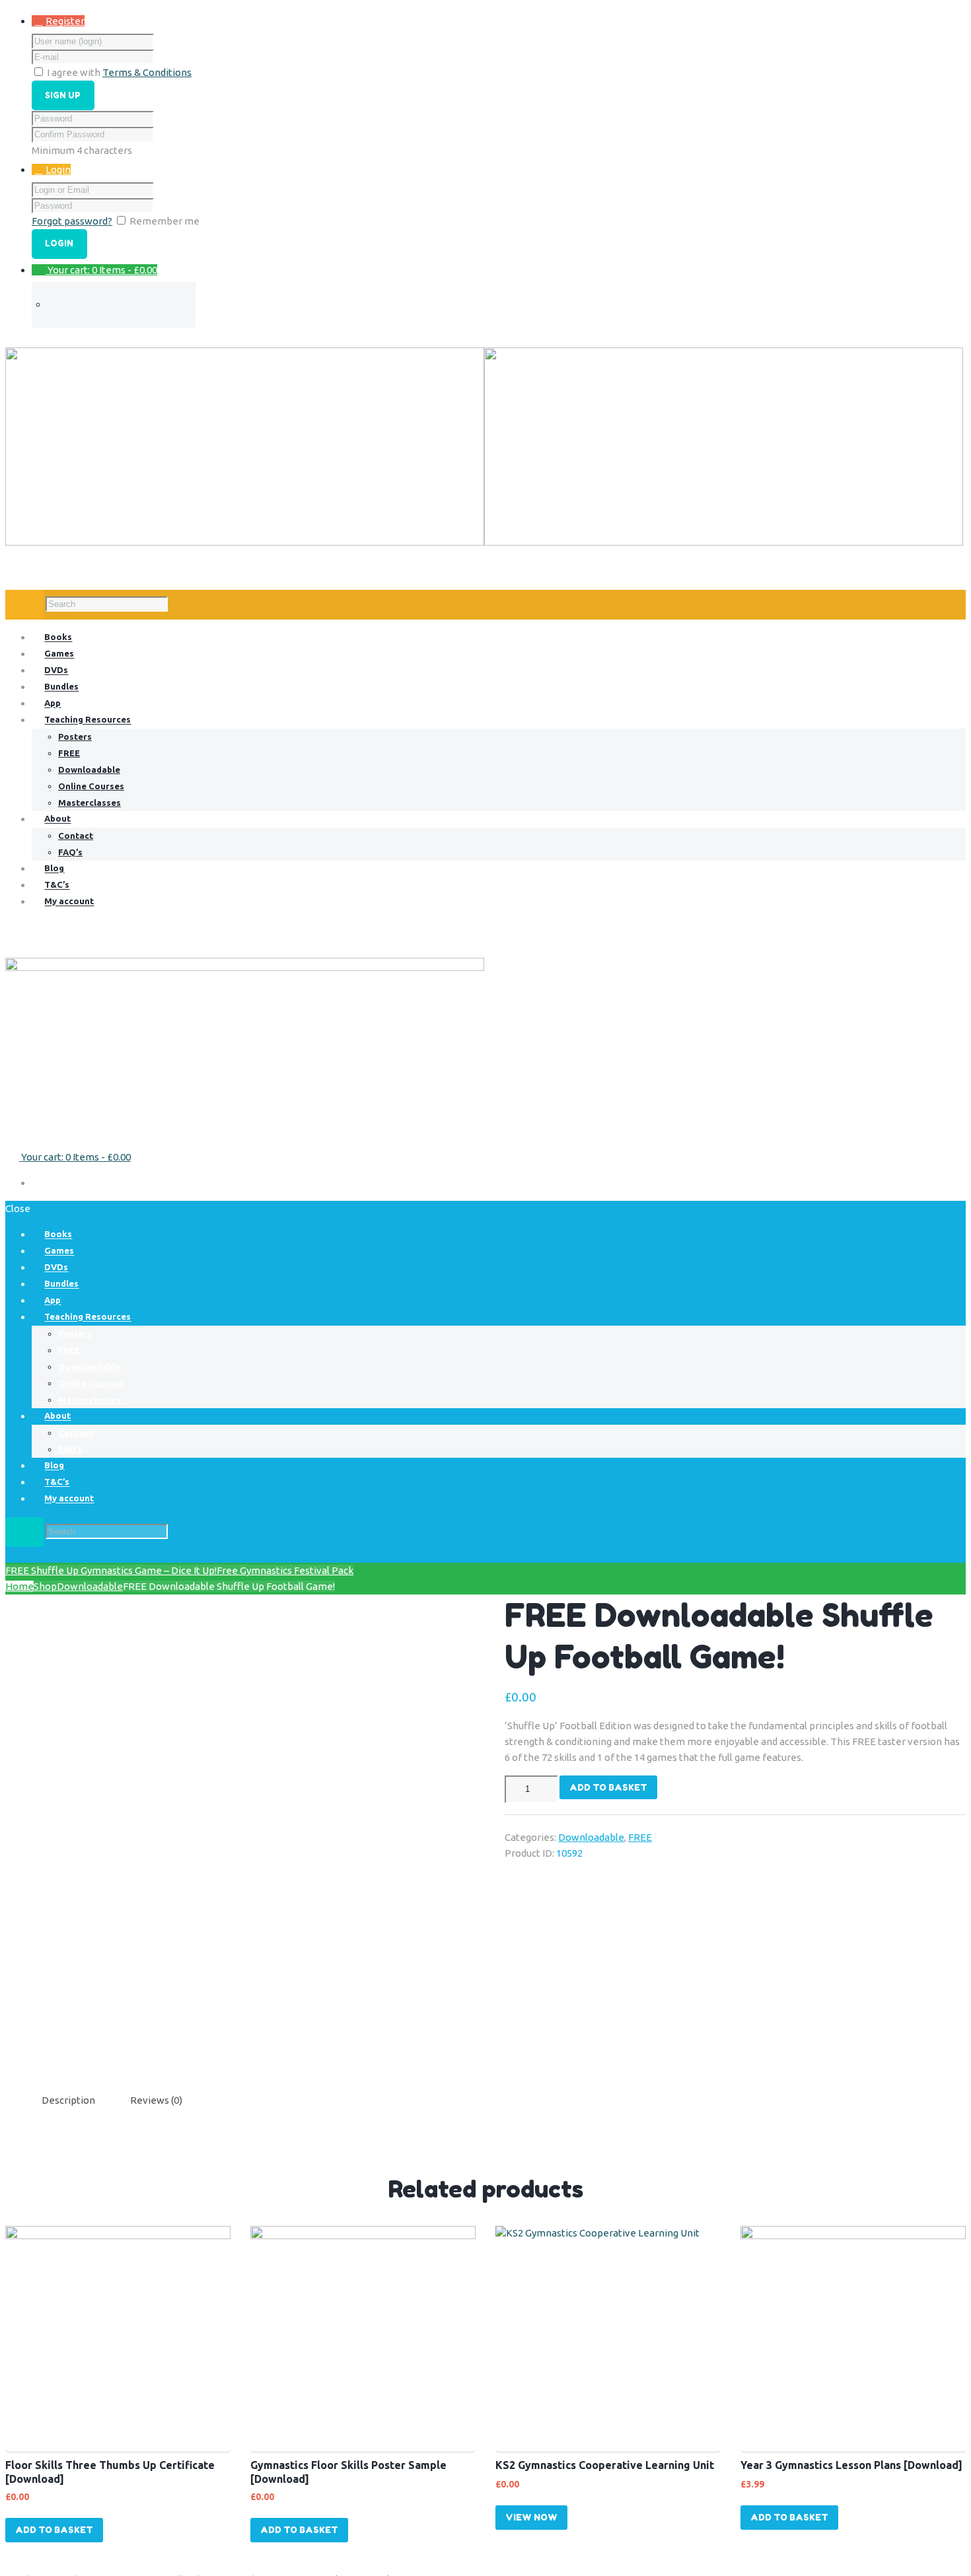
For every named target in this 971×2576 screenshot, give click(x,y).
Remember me (164, 221)
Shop (45, 1586)
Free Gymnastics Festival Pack (285, 1570)
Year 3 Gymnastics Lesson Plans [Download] (851, 2465)
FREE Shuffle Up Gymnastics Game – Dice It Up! (111, 1570)
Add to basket (608, 1787)
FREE (640, 1837)
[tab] (68, 2100)
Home (19, 1586)
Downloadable (90, 1586)
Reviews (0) (156, 2100)
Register (65, 21)
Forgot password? (72, 221)
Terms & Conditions (147, 72)
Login (58, 169)
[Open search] (24, 605)
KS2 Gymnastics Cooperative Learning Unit (605, 2465)
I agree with (74, 72)
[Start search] (24, 1532)
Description (68, 2100)
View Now (531, 2517)
